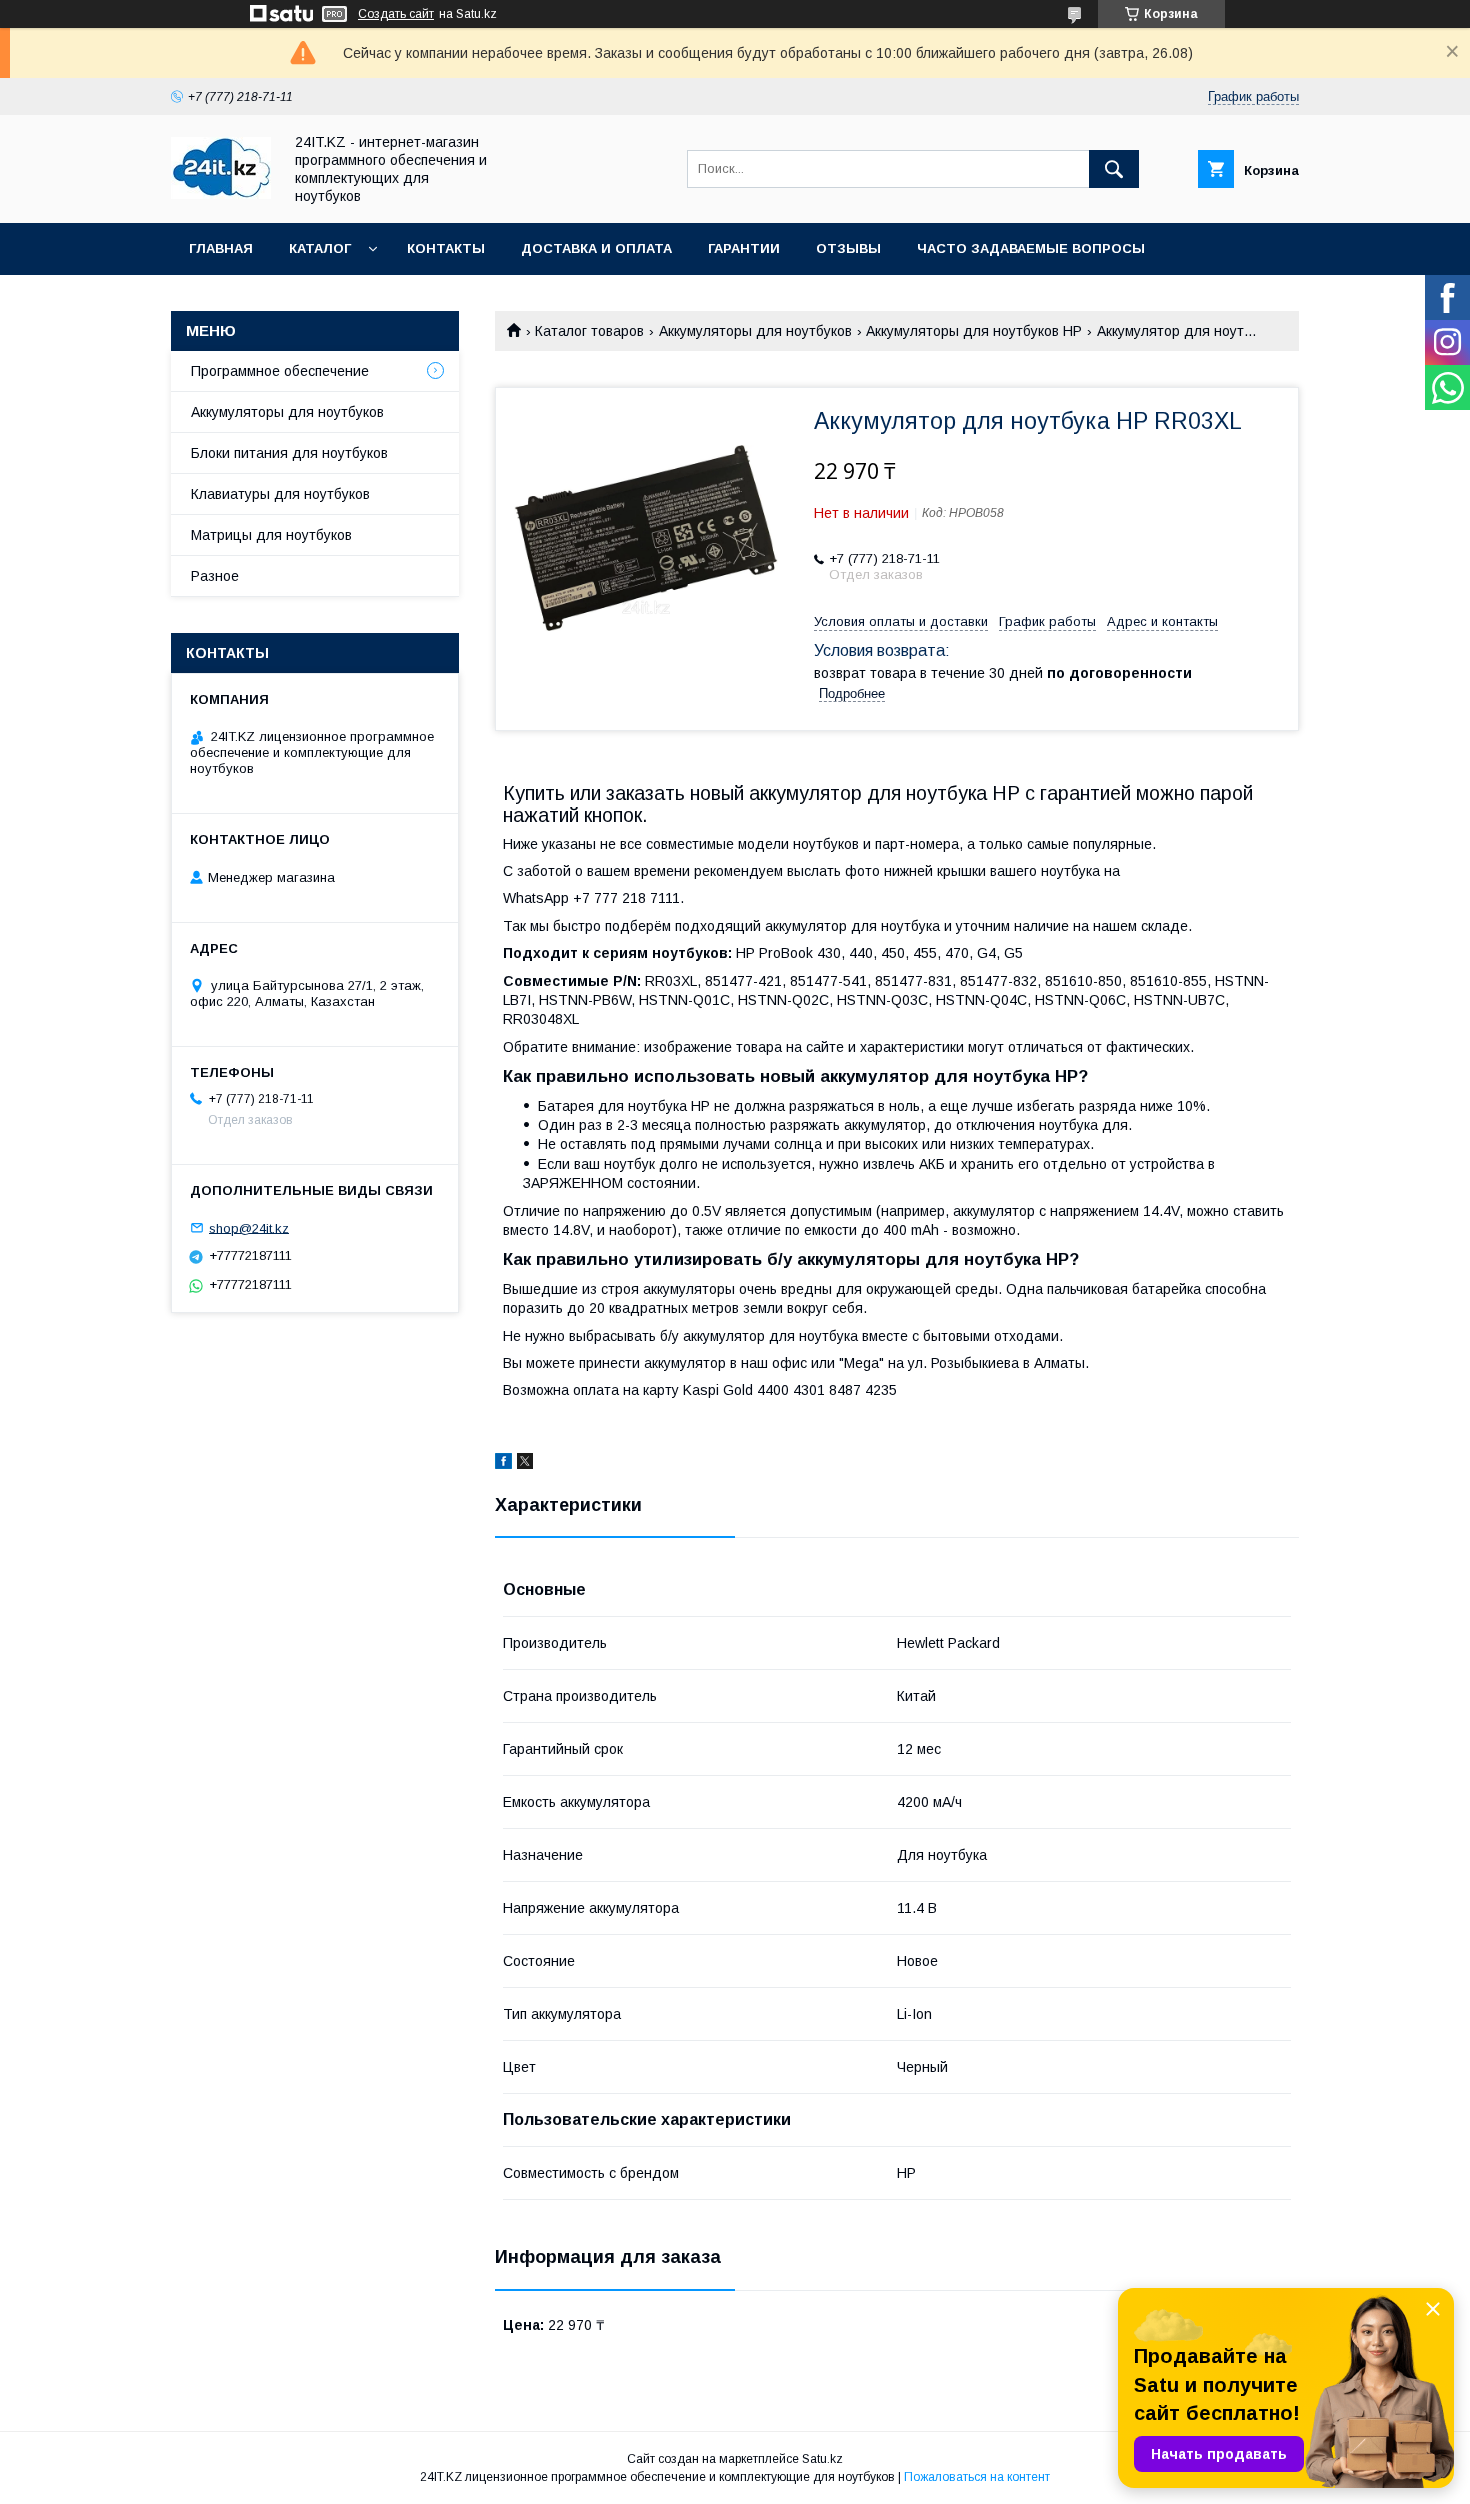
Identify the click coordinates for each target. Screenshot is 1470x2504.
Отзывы (848, 248)
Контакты (446, 248)
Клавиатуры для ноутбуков (280, 494)
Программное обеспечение (280, 371)
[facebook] (503, 1464)
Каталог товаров (589, 331)
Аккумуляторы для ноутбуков (755, 331)
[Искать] (1114, 169)
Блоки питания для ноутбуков (289, 453)
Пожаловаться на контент (977, 2477)
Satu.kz (822, 2459)
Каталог (320, 248)
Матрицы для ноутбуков (271, 535)
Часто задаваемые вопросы (1031, 248)
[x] (525, 1464)
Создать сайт (396, 14)
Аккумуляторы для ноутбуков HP (974, 331)
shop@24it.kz (249, 1227)
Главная (221, 248)
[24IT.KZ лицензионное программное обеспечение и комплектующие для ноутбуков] (221, 194)
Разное (215, 576)
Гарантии (744, 248)
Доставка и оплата (596, 248)
